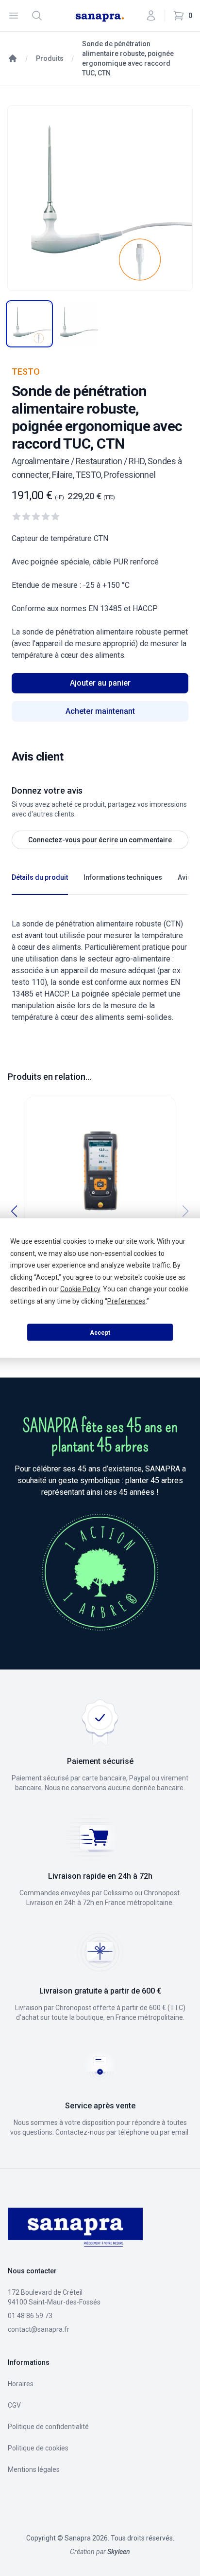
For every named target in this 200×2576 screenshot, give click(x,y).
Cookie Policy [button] (80, 1289)
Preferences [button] (126, 1301)
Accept (100, 1332)
